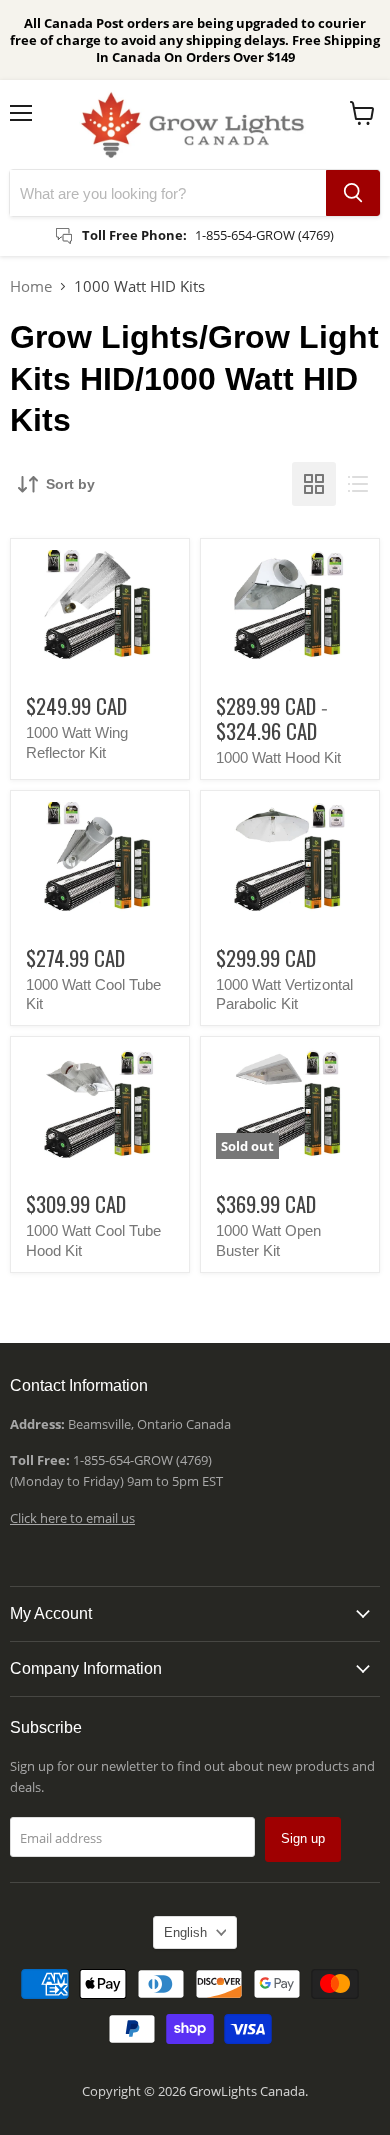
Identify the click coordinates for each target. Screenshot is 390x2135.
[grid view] (314, 484)
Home (31, 286)
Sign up (303, 1838)
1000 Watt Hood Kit (278, 757)
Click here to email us (72, 1518)
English (185, 1932)
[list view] (358, 484)
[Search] (353, 193)
